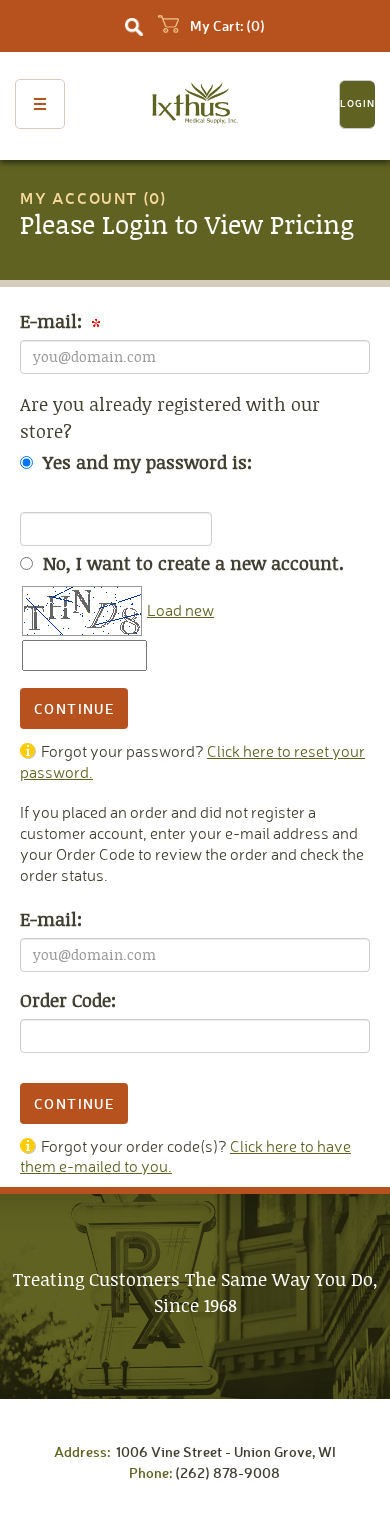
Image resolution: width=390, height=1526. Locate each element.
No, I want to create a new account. (191, 563)
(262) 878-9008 (227, 1472)
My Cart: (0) (226, 25)
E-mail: (53, 321)
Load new (180, 610)
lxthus (195, 105)
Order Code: (68, 1000)
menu (40, 104)
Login (357, 103)
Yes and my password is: (145, 462)
